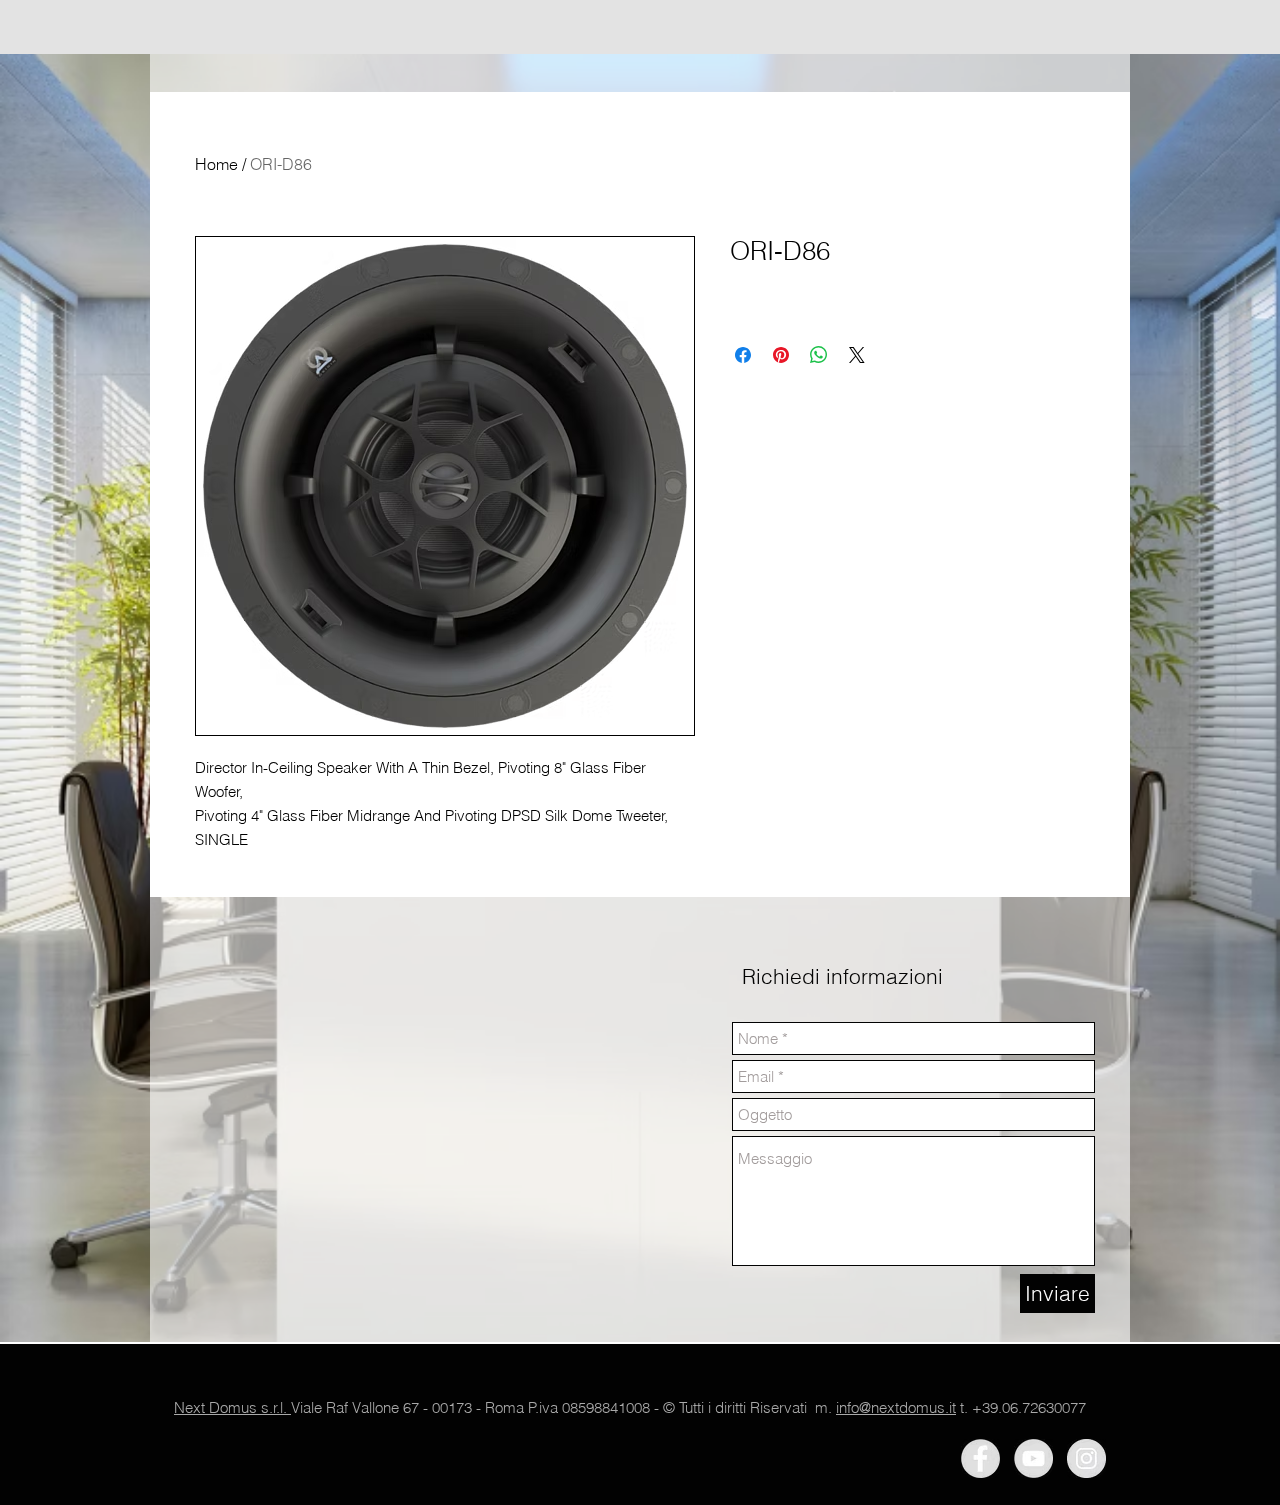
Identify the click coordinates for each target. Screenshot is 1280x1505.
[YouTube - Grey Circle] (1033, 1458)
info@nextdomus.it (896, 1407)
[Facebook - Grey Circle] (980, 1458)
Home (216, 164)
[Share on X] (857, 355)
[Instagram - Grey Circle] (1086, 1458)
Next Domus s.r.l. (232, 1407)
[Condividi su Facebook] (743, 355)
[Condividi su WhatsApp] (819, 355)
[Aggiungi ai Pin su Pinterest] (781, 355)
